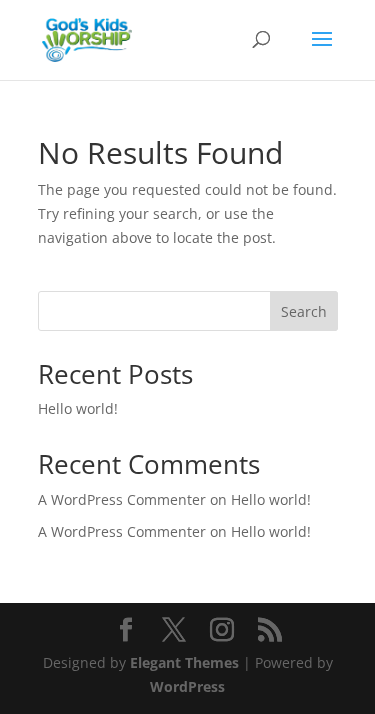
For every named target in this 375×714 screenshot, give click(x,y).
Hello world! (78, 408)
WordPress (187, 686)
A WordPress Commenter (122, 531)
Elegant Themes (184, 662)
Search (304, 311)
